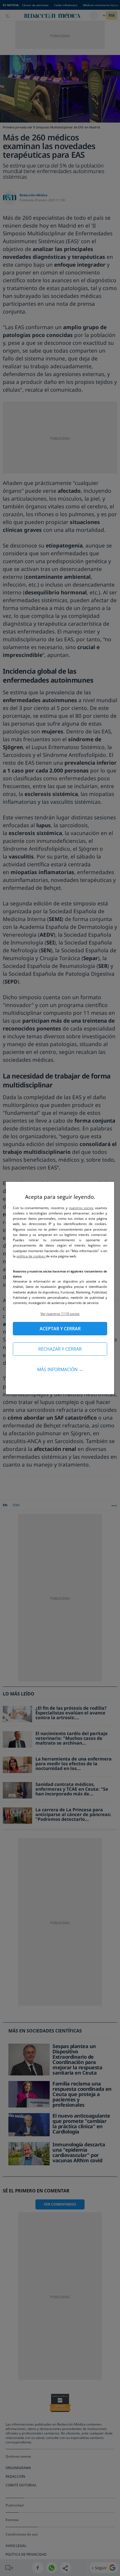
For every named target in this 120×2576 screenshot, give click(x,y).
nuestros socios (81, 1208)
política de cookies (31, 1256)
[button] (60, 1314)
